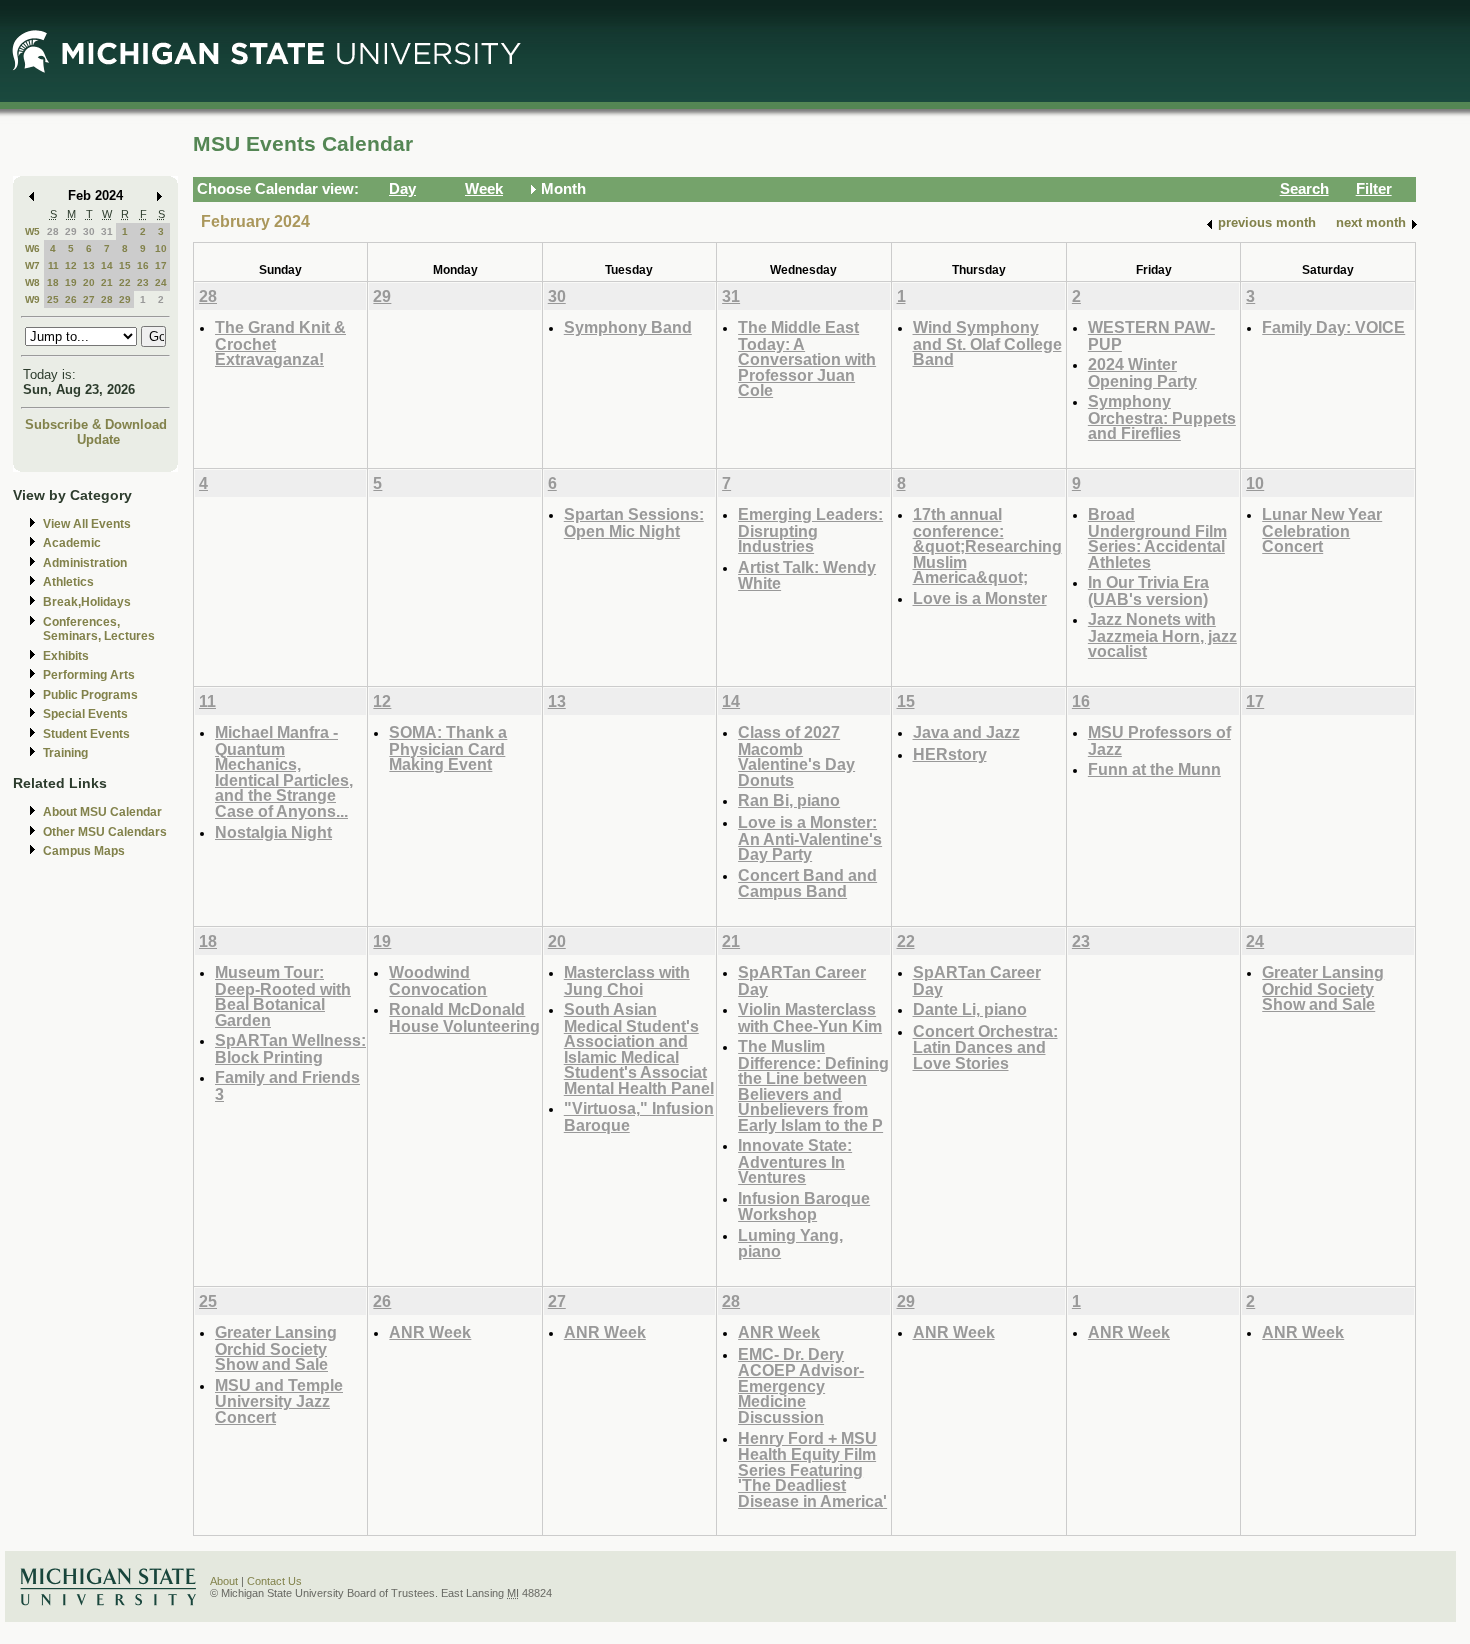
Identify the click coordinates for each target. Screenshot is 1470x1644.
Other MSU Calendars (105, 832)
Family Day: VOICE (1333, 327)
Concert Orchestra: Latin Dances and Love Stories (985, 1047)
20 (89, 282)
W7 (32, 265)
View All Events (87, 524)
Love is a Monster (980, 598)
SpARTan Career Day (802, 980)
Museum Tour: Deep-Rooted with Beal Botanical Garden (283, 996)
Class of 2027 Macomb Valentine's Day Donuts (796, 756)
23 (143, 282)
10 (161, 248)
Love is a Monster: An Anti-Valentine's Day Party (810, 838)
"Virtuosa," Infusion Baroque (639, 1116)
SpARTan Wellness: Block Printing (290, 1048)
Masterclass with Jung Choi (627, 980)
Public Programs (90, 695)
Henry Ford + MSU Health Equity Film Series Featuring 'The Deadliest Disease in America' (812, 1469)
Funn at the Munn (1154, 769)
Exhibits (66, 656)
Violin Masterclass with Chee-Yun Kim (810, 1017)
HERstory (950, 754)
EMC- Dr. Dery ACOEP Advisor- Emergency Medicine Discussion (801, 1385)
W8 (32, 282)
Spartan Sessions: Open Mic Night (634, 522)
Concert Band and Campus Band (807, 883)
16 (143, 265)
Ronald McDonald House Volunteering (464, 1017)
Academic (72, 543)
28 (53, 231)
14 (107, 265)
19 (71, 282)
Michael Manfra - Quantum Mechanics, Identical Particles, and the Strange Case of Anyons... (284, 771)
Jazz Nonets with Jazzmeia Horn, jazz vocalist (1162, 635)
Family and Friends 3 (287, 1085)
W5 (32, 231)
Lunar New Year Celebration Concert (1322, 530)
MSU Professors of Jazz (1159, 740)
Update (98, 439)
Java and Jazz (966, 732)
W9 (32, 299)
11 (53, 265)
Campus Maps (84, 851)
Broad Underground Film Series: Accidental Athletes (1157, 538)
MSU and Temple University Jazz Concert (279, 1401)
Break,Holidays (87, 602)
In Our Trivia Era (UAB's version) (1148, 590)
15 (125, 265)
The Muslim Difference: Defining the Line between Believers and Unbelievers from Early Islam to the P (813, 1085)
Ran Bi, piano (789, 800)
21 (107, 282)
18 (53, 282)
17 (161, 265)
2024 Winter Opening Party (1142, 372)
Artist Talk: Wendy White (807, 575)
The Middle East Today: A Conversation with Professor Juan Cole (807, 358)
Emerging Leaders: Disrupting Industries (810, 530)
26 (71, 299)
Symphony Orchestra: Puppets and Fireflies (1162, 417)
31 (107, 231)
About (224, 1581)
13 (89, 265)
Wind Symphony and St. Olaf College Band (987, 343)
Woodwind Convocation (438, 980)
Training (65, 753)
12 (71, 265)
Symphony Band (628, 327)
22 (125, 282)
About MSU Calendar (102, 812)
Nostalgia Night (273, 832)
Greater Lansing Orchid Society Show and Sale (1323, 988)
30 (89, 231)
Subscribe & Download (96, 424)
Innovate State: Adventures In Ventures (795, 1161)
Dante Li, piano (970, 1009)
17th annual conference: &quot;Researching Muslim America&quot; (987, 545)
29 (71, 231)
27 (89, 299)
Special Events (85, 714)
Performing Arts (89, 675)
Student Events (86, 734)
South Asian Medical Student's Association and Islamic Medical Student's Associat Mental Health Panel (639, 1048)
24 (161, 282)
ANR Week (430, 1332)
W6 (32, 248)
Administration (85, 563)
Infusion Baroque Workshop (804, 1206)
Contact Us (274, 1581)
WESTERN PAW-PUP (1151, 335)
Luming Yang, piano (790, 1243)
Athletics (68, 582)
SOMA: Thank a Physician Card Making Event (448, 748)
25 (53, 299)
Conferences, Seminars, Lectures (99, 629)
